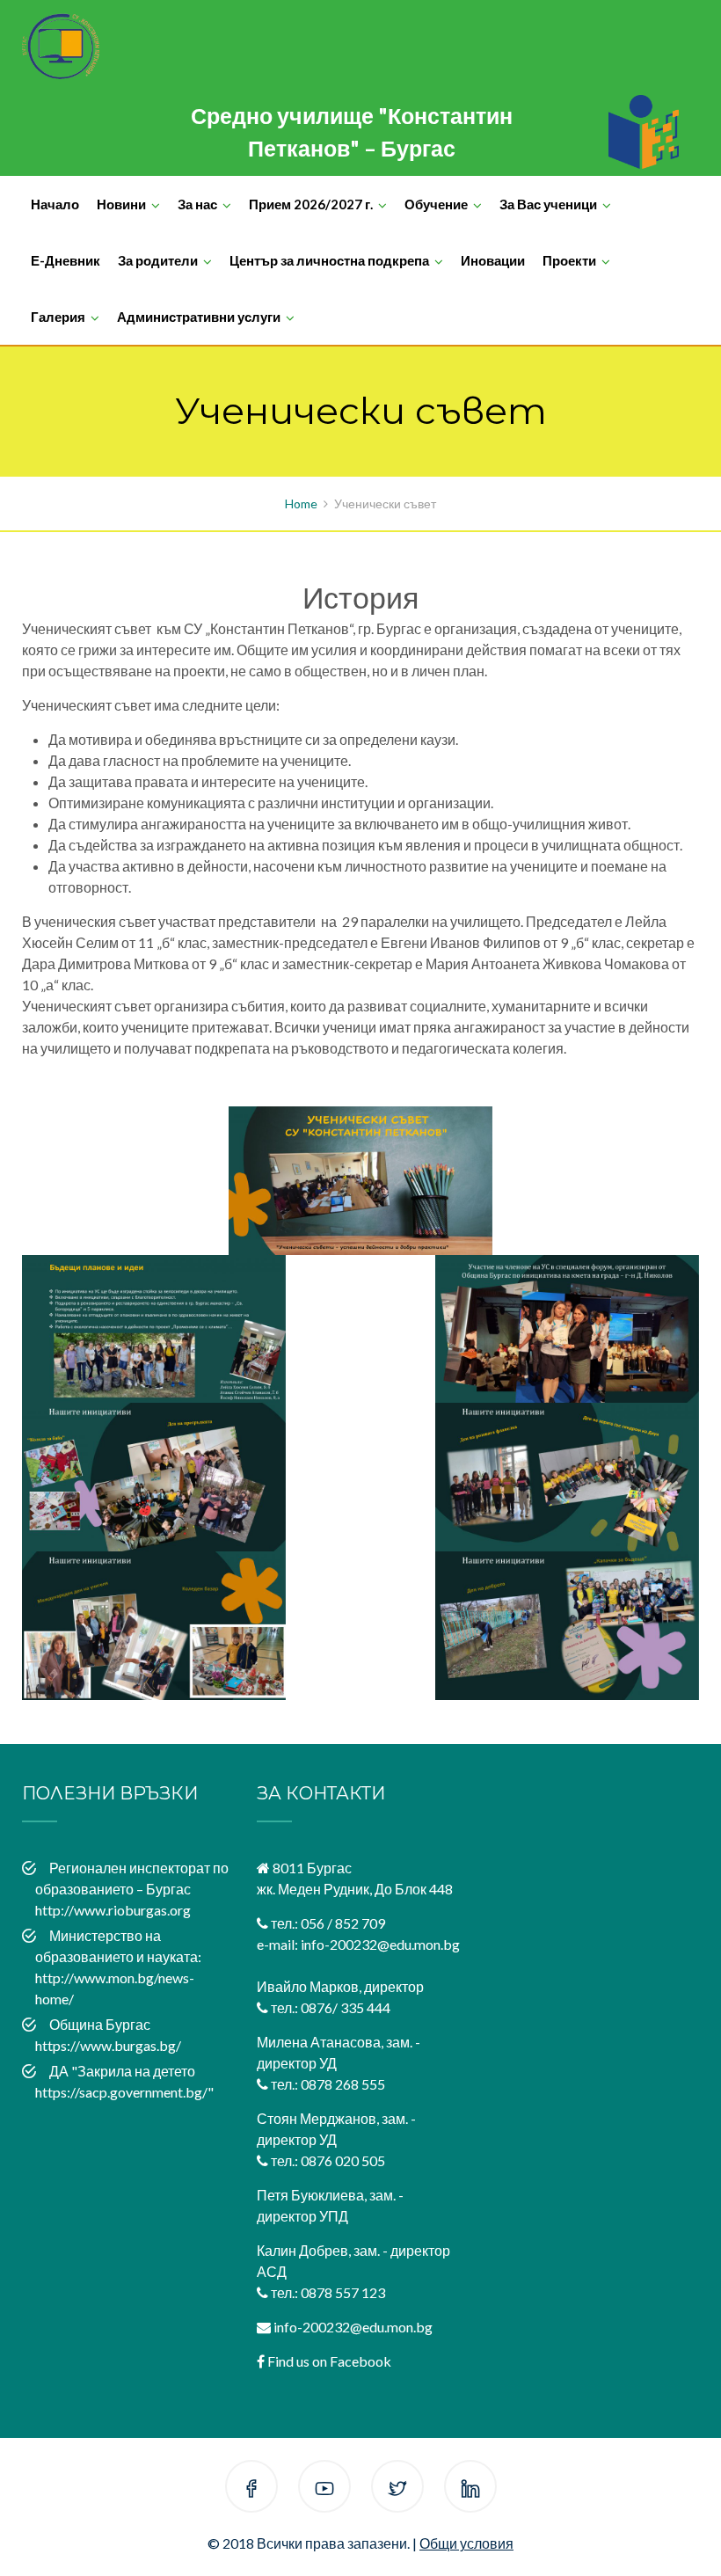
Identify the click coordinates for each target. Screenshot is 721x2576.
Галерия (58, 317)
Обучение (436, 204)
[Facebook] (251, 2489)
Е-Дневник (66, 260)
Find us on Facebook (329, 2361)
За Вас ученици (548, 204)
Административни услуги (199, 317)
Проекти (569, 260)
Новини (121, 204)
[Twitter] (397, 2489)
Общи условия (466, 2543)
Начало (55, 204)
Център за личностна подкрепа (329, 260)
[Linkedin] (470, 2489)
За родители (158, 260)
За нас (197, 204)
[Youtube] (324, 2489)
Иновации (493, 260)
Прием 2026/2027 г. (311, 204)
